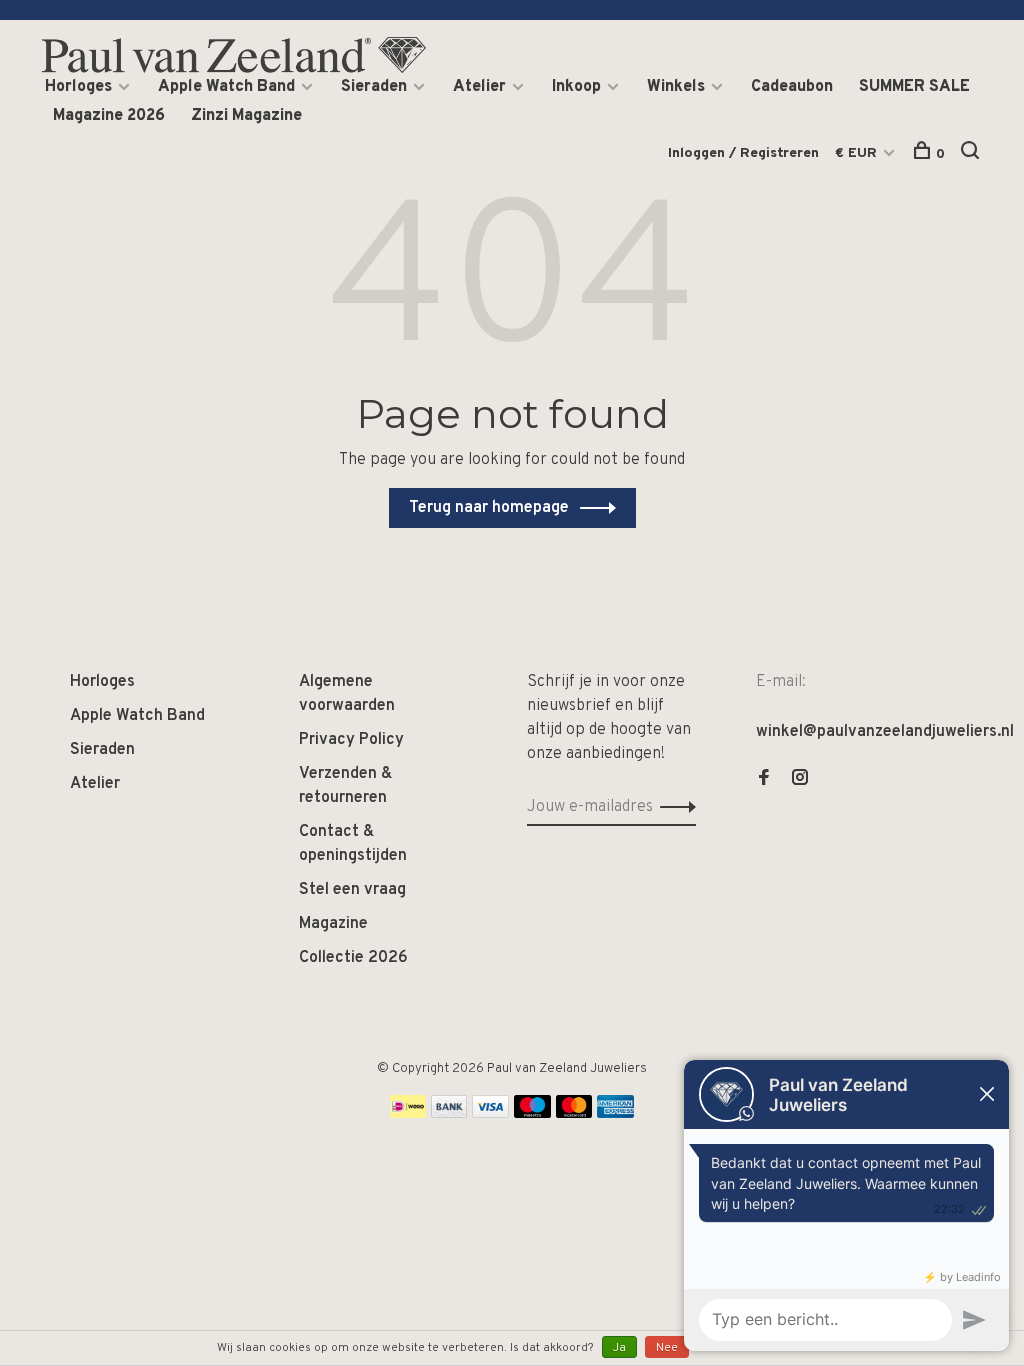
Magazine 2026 (109, 116)
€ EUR (858, 153)
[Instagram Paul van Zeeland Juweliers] (800, 780)
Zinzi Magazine (246, 116)
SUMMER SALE (914, 87)
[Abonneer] (672, 807)
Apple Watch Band (226, 87)
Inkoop (576, 87)
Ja (619, 1348)
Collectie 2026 (353, 958)
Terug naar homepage (489, 508)
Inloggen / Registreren (743, 153)
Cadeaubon (792, 87)
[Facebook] (764, 780)
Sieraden (374, 87)
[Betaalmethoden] (408, 1114)
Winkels (676, 87)
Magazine (333, 924)
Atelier (479, 87)
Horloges (78, 87)
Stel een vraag (352, 890)
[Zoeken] (972, 154)
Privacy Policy (351, 740)
